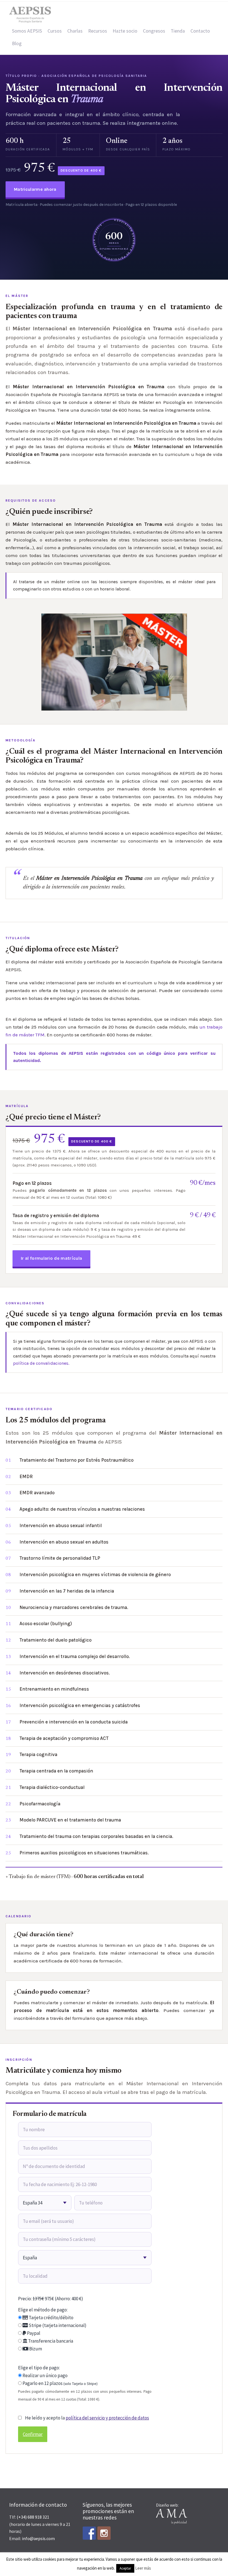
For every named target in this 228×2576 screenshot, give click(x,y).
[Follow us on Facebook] (89, 2533)
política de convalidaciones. (41, 1363)
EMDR (26, 1476)
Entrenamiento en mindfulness (54, 1689)
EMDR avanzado (37, 1493)
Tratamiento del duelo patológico (55, 1640)
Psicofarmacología (40, 1804)
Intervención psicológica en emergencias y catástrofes (80, 1705)
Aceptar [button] (125, 2568)
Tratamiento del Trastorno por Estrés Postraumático (76, 1460)
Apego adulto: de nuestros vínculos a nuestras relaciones (82, 1509)
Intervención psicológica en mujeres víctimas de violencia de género (95, 1574)
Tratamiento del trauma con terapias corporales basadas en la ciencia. (96, 1836)
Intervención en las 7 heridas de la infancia (67, 1591)
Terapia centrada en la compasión (56, 1771)
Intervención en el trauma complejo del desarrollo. (75, 1656)
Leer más (143, 2568)
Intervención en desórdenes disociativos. (65, 1673)
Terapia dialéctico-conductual (52, 1787)
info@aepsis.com (38, 2538)
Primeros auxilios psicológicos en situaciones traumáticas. (84, 1853)
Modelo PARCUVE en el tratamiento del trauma (70, 1820)
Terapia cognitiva (38, 1754)
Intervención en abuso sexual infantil (61, 1525)
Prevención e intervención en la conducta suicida (74, 1722)
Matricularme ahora (35, 189)
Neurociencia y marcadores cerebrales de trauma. (74, 1607)
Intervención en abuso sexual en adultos (64, 1542)
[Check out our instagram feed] (104, 2533)
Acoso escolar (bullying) (46, 1623)
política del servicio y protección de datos (107, 2418)
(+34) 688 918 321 (33, 2517)
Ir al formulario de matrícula (51, 1258)
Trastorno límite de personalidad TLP (60, 1558)
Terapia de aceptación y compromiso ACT (64, 1738)
